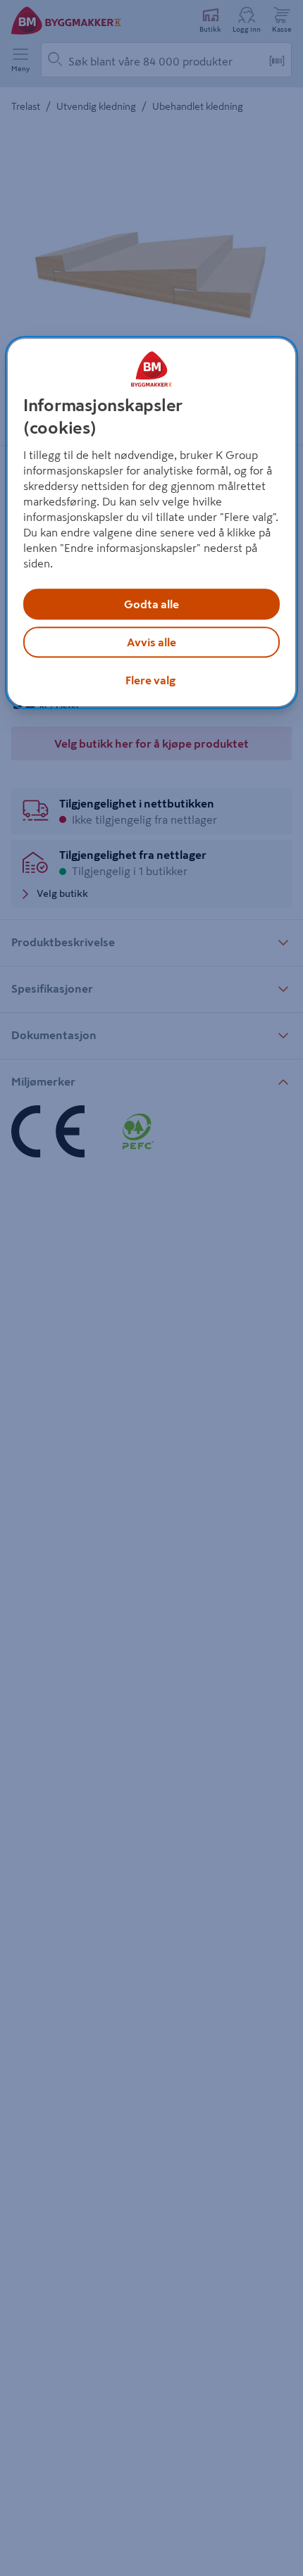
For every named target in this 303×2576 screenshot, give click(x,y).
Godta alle (151, 604)
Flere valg (150, 680)
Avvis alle (151, 642)
